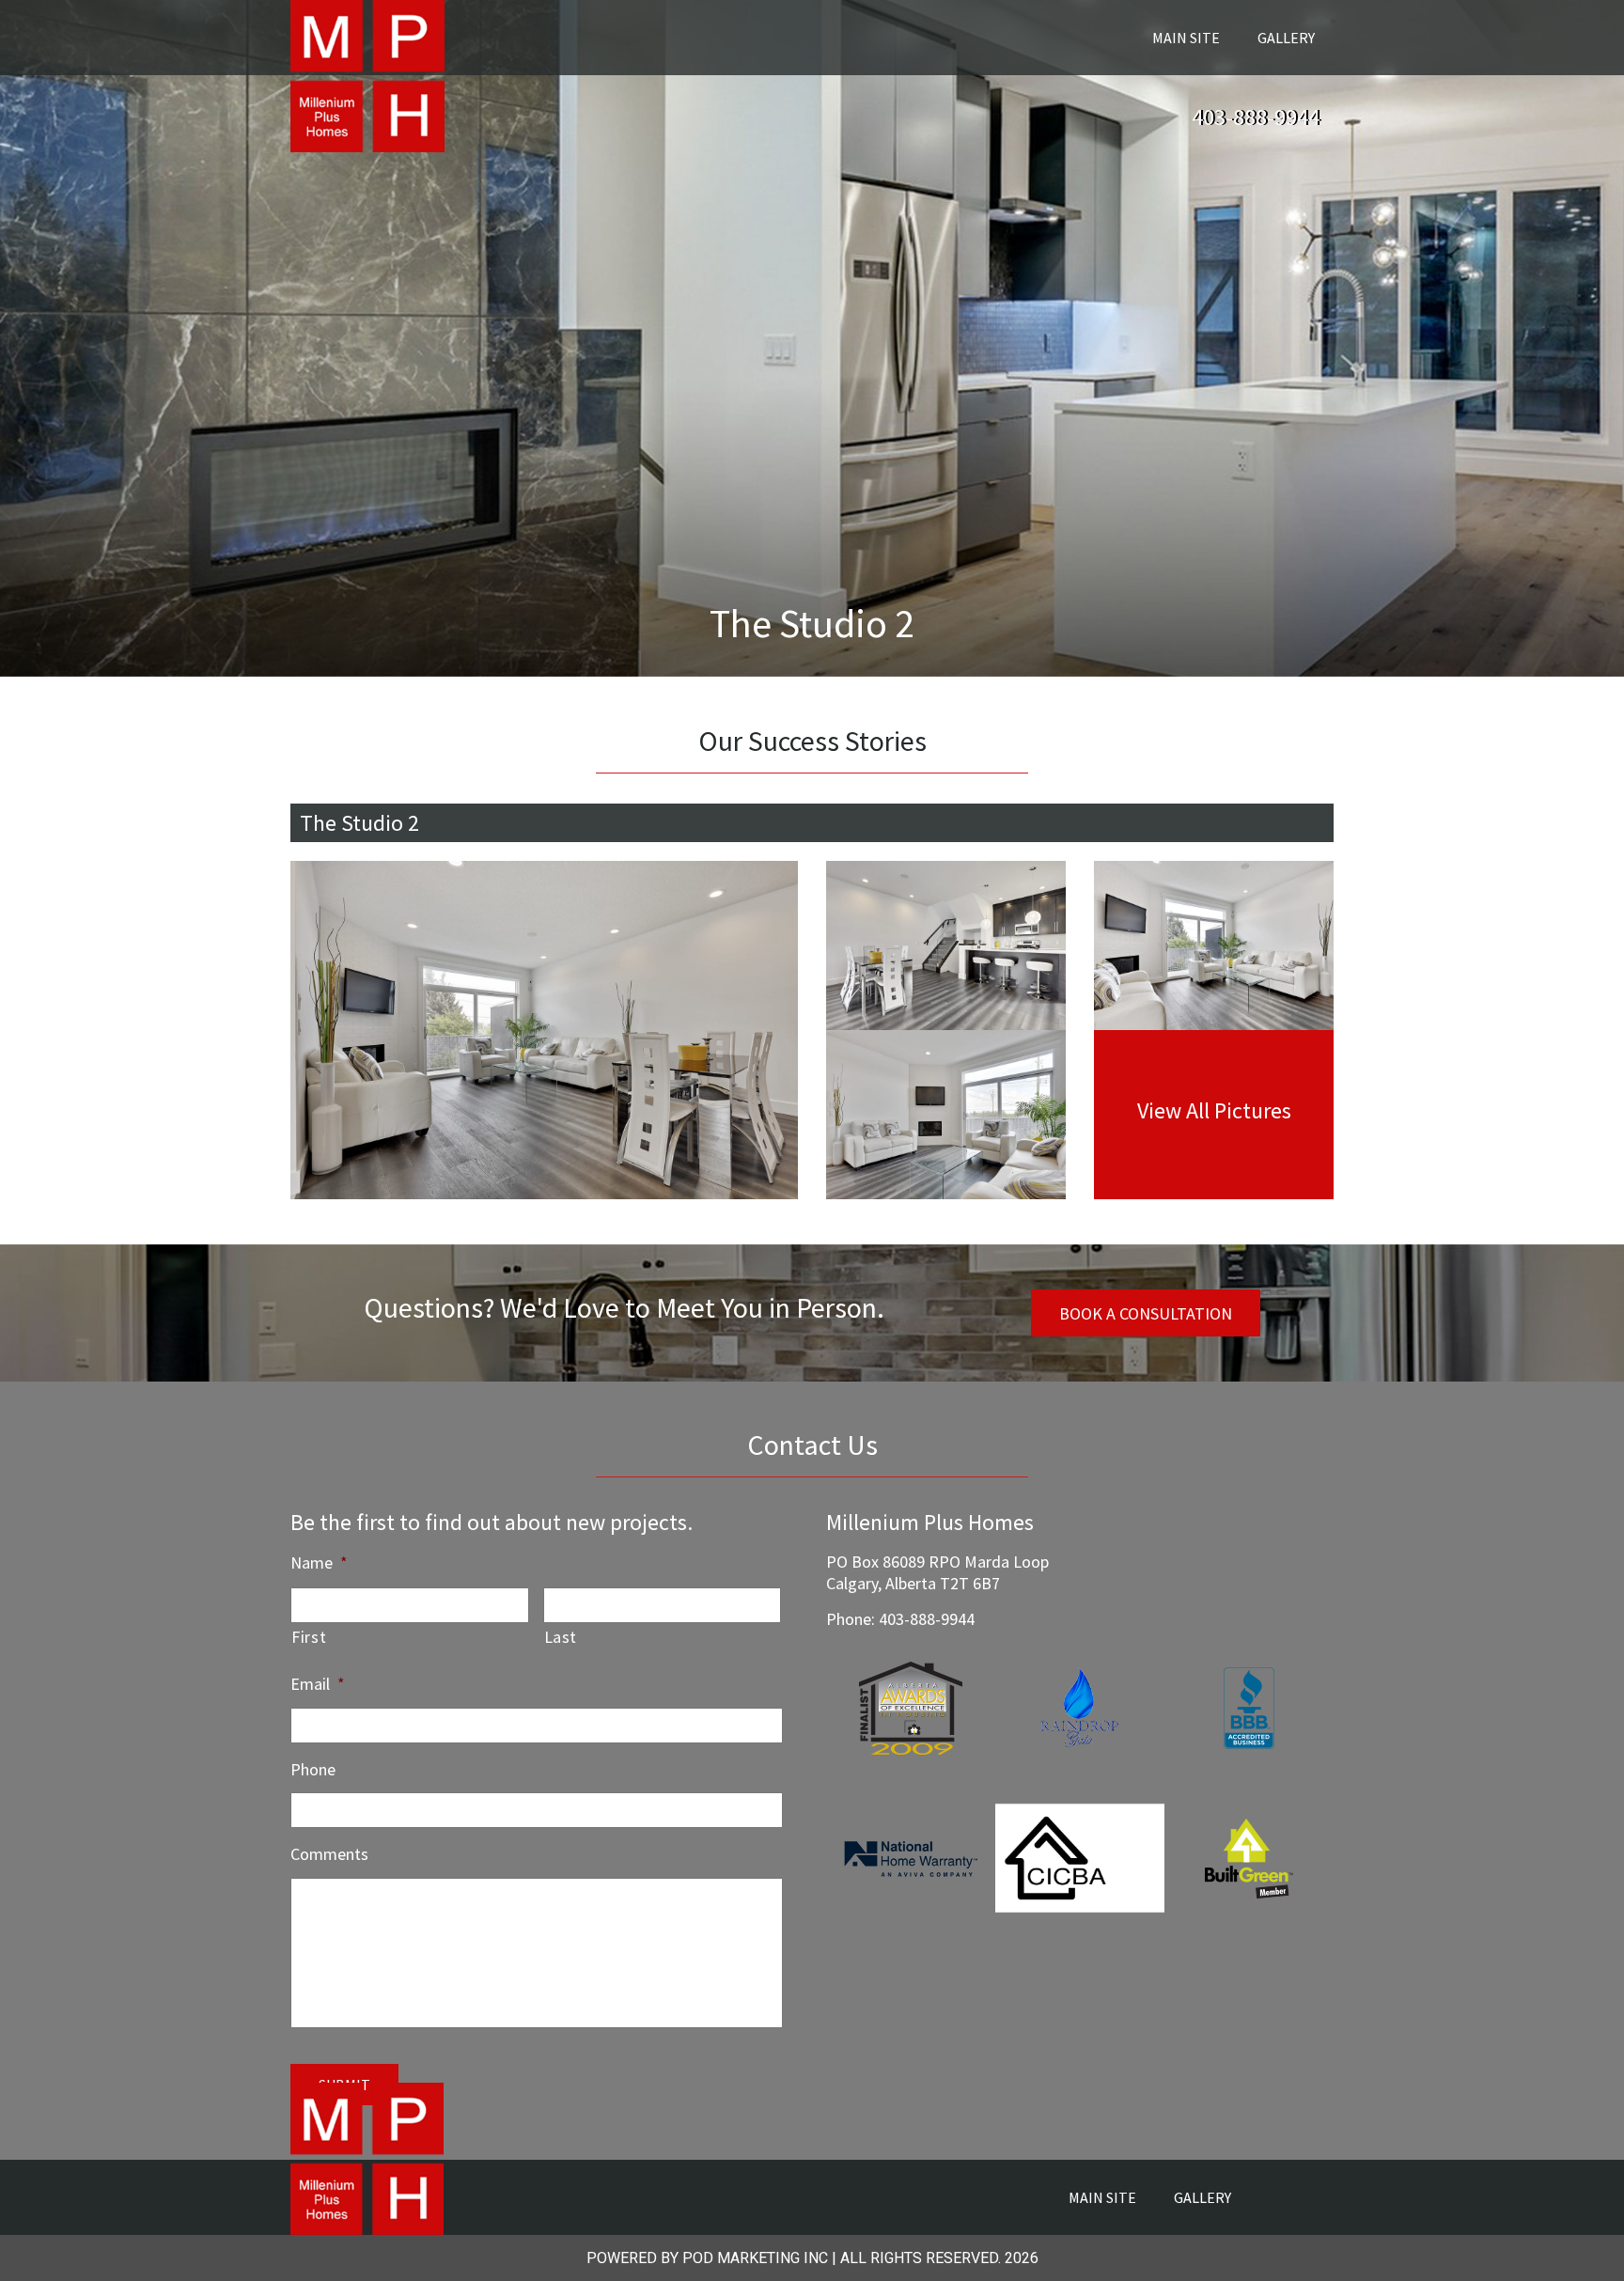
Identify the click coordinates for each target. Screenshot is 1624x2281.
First (309, 1637)
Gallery (1286, 38)
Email (318, 1684)
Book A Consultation (1146, 1313)
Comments (329, 1854)
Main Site (1186, 38)
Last (561, 1637)
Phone (313, 1769)
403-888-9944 (1256, 117)
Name (319, 1562)
